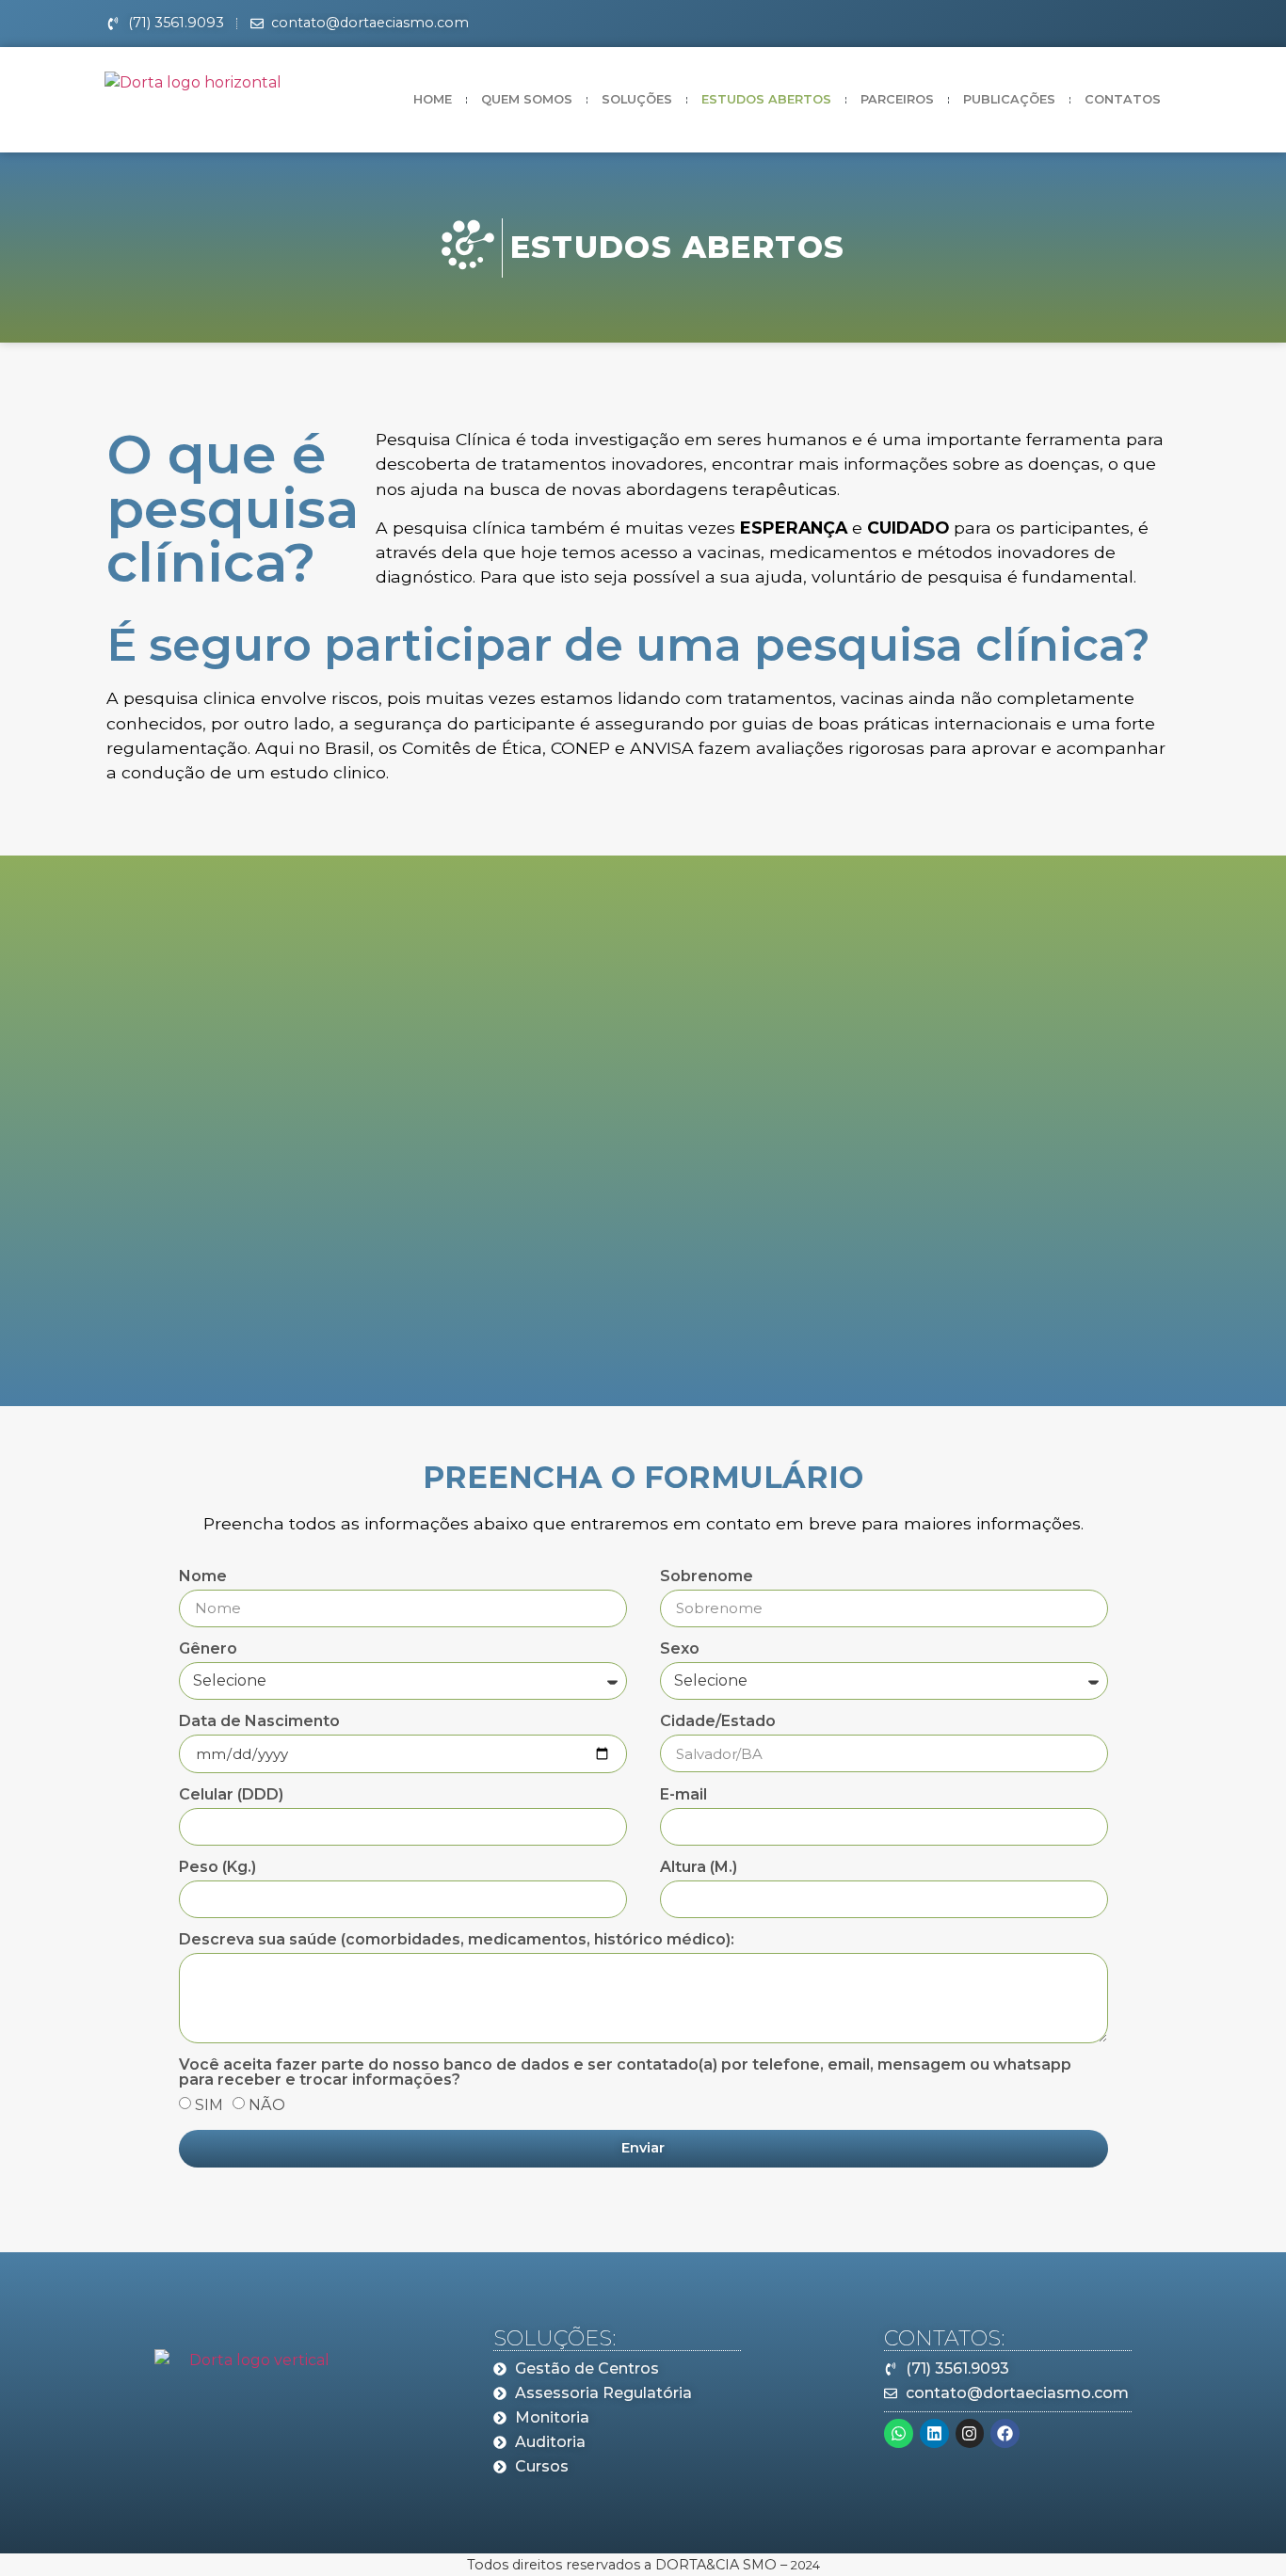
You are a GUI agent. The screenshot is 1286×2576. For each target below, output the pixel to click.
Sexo (680, 1649)
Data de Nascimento (259, 1722)
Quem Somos (527, 99)
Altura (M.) (699, 1868)
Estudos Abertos (766, 99)
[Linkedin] (934, 2433)
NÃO (267, 2104)
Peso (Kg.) (217, 1868)
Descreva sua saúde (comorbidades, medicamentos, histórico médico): (457, 1940)
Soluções (637, 99)
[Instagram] (970, 2433)
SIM (209, 2104)
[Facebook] (1005, 2433)
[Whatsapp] (899, 2433)
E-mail (683, 1795)
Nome (203, 1577)
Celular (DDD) (231, 1795)
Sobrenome (707, 1577)
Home (433, 99)
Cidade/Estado (718, 1722)
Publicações (1009, 99)
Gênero (208, 1649)
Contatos (1123, 99)
